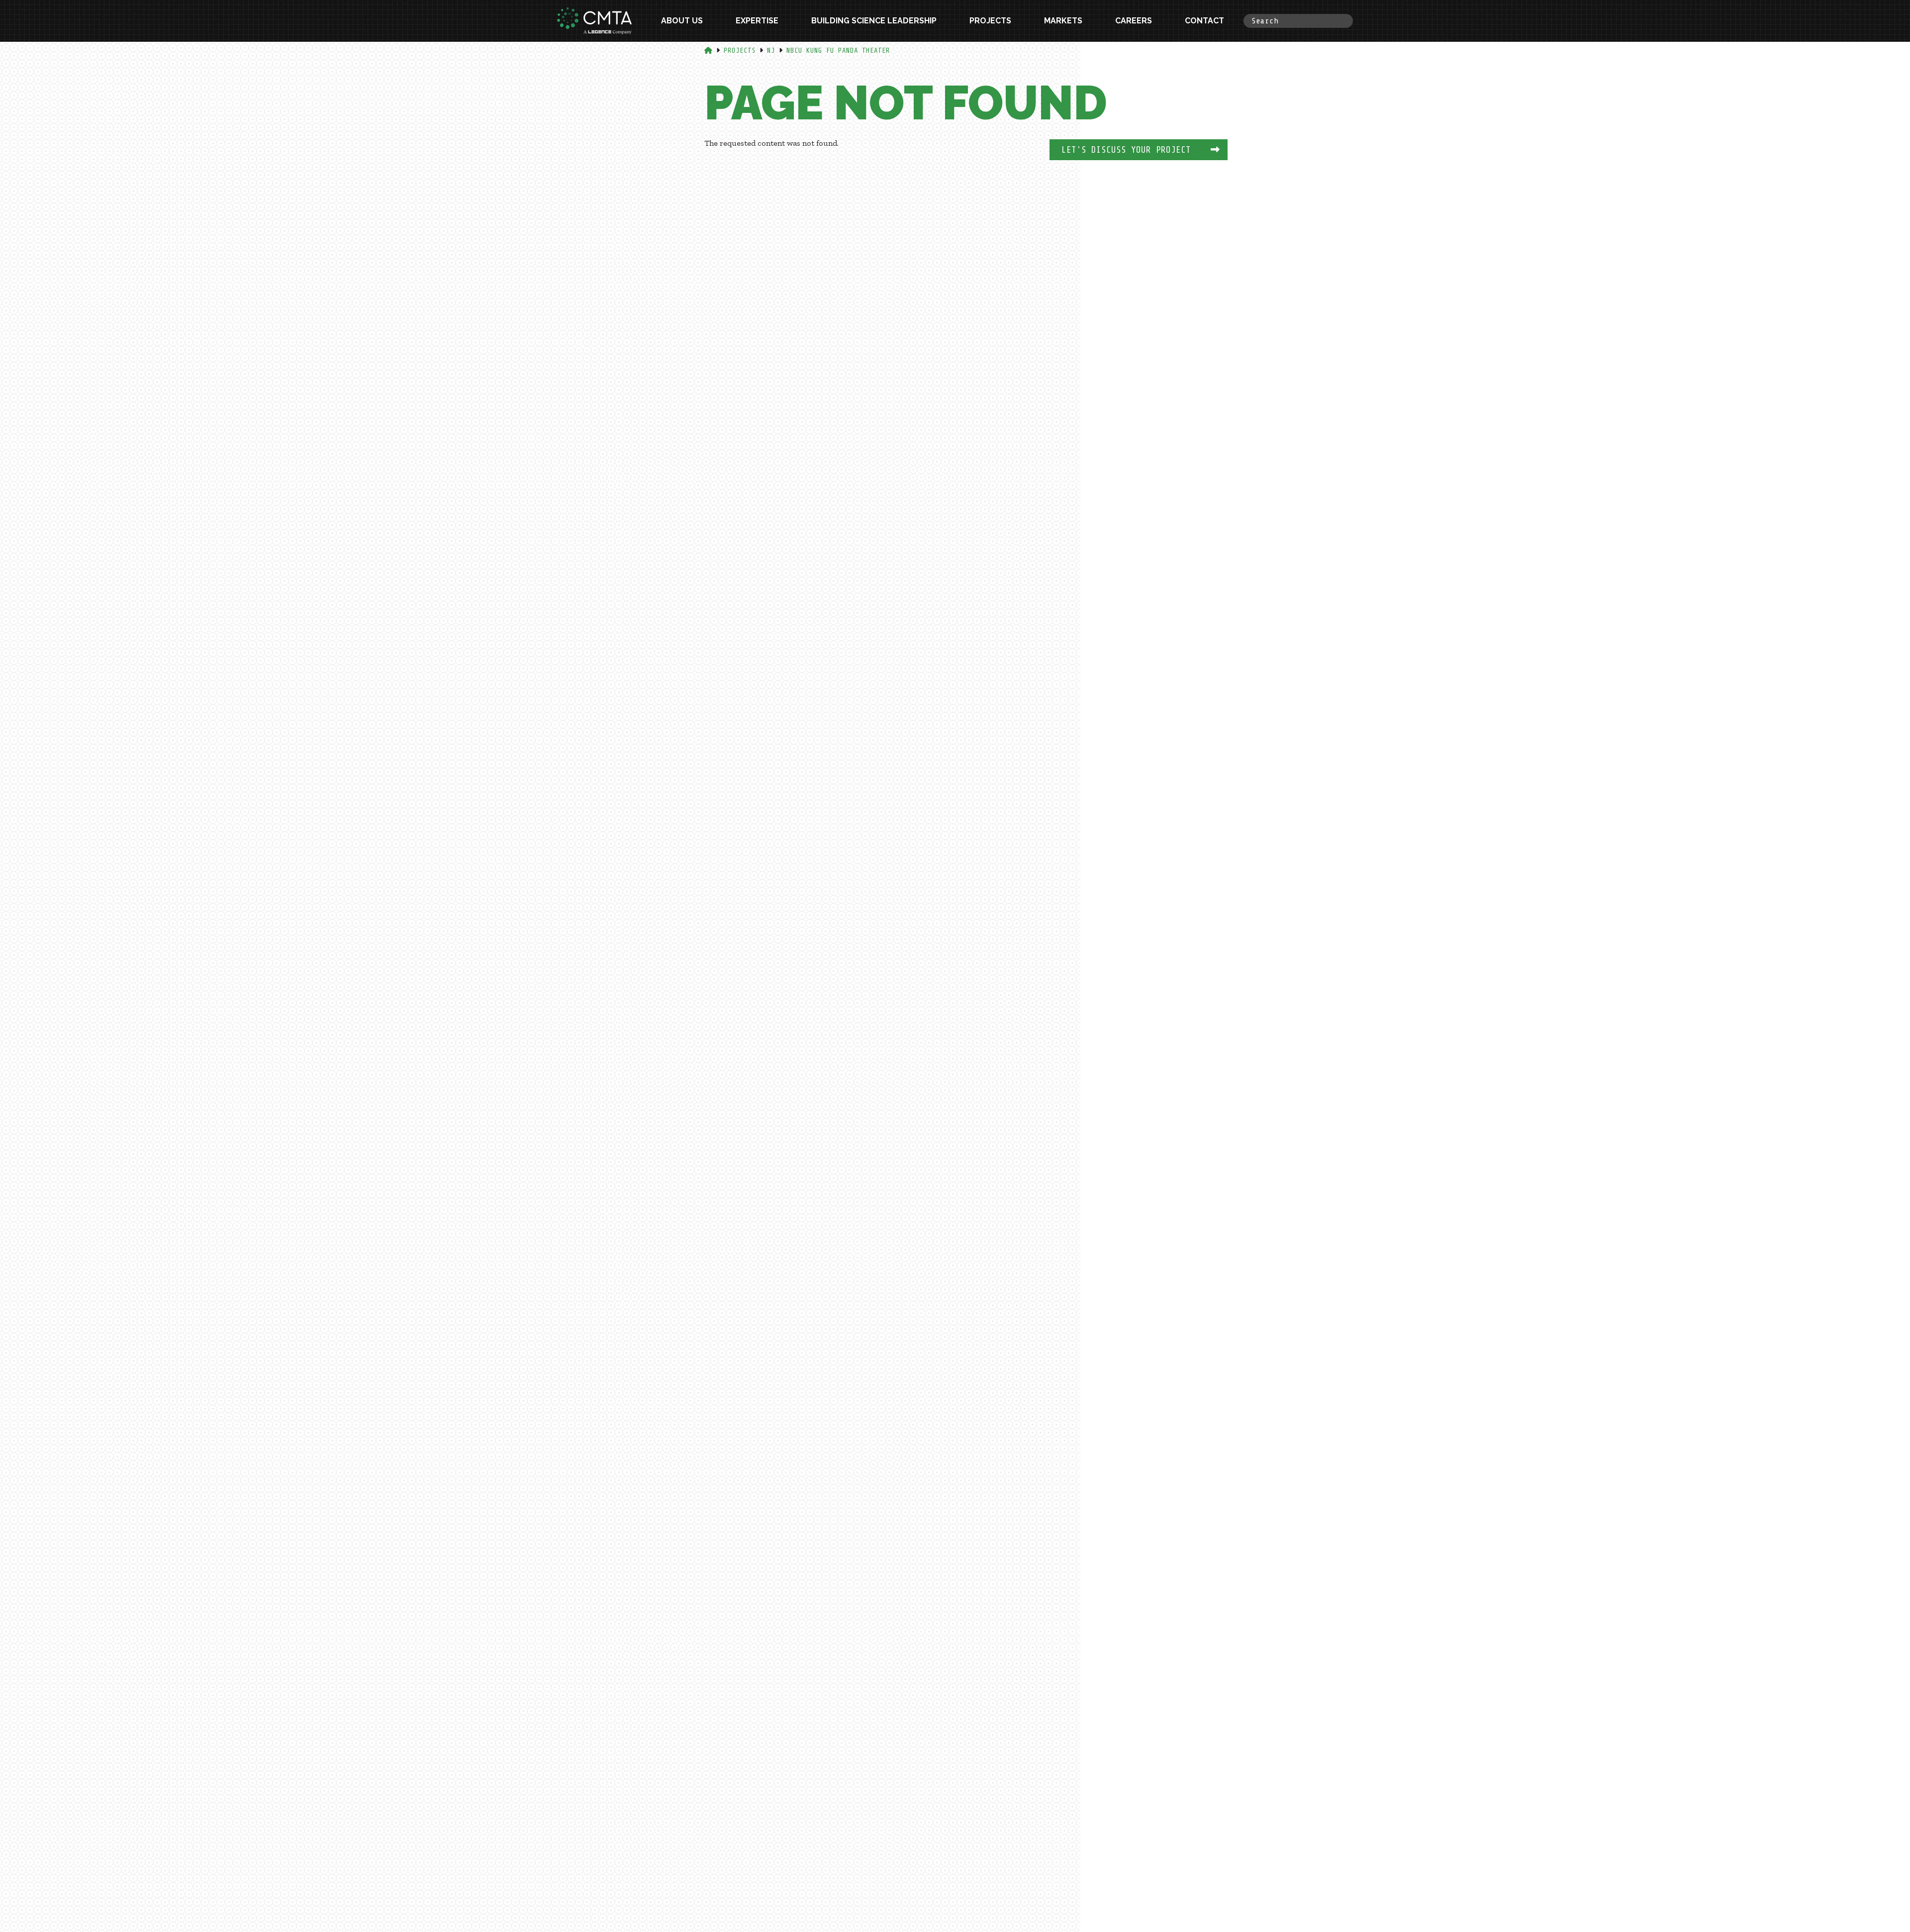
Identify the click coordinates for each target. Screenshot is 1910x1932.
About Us (682, 21)
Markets (1063, 21)
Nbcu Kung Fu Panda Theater (838, 50)
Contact (1204, 21)
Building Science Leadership (874, 21)
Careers (1134, 21)
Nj (771, 50)
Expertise (757, 21)
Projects (990, 21)
